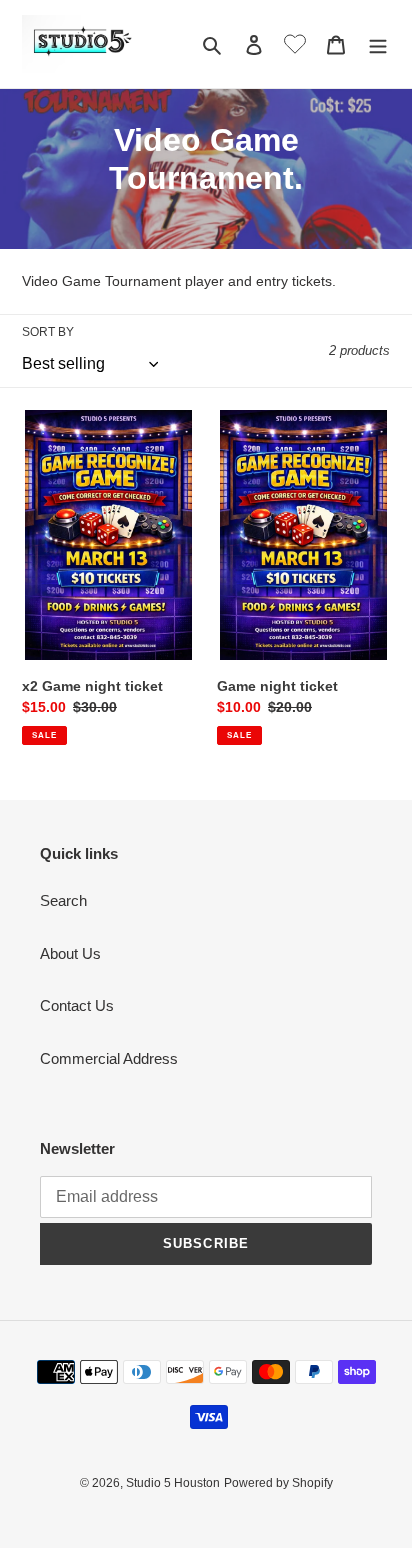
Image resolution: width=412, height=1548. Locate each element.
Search (63, 900)
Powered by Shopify (278, 1483)
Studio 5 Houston (173, 1483)
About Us (70, 953)
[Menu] (378, 44)
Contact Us (77, 1005)
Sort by (48, 332)
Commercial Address (109, 1058)
